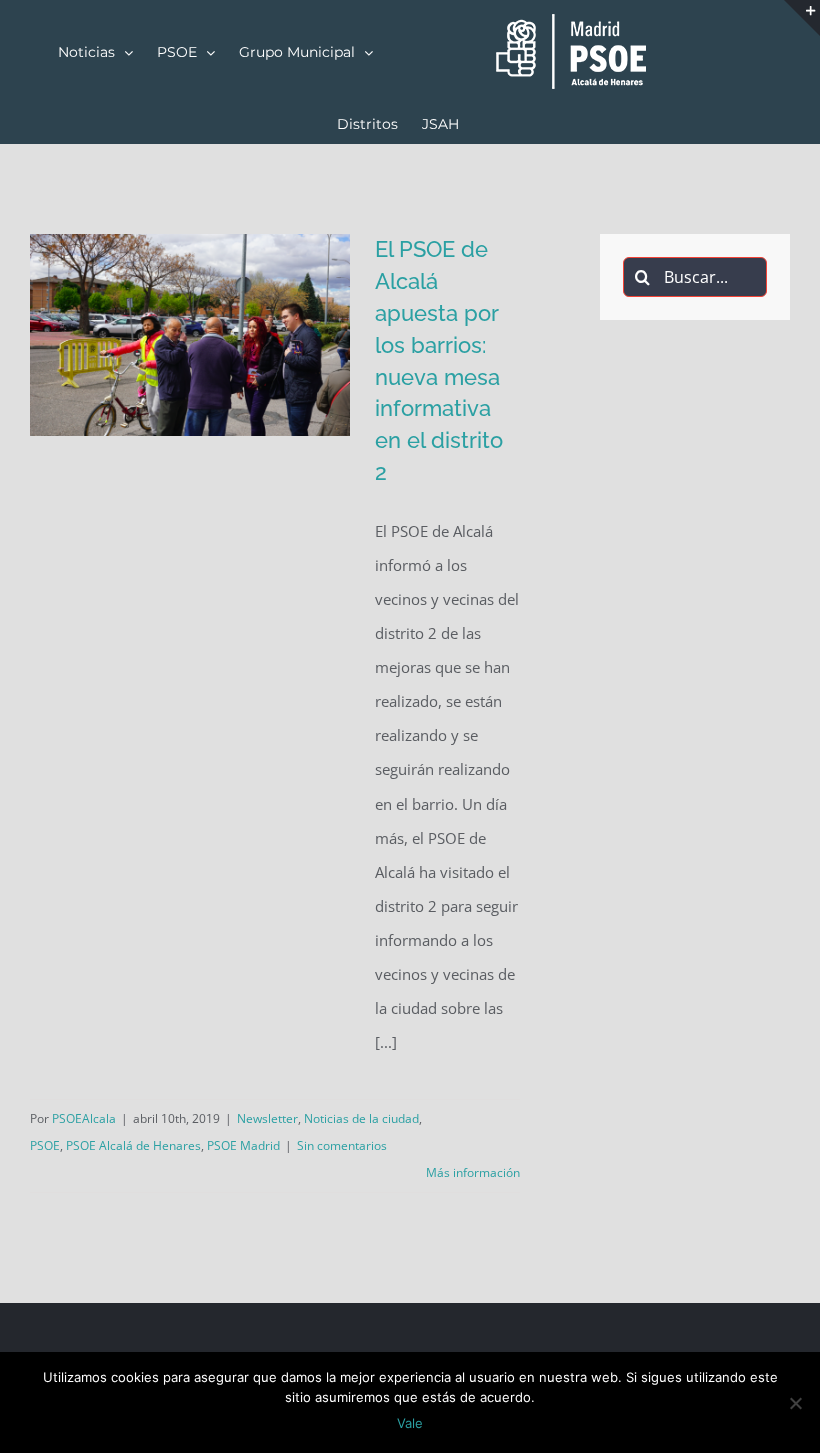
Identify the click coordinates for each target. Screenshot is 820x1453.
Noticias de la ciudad (361, 1118)
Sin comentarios (342, 1145)
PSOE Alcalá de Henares (133, 1145)
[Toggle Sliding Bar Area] (802, 18)
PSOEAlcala (84, 1118)
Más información (473, 1172)
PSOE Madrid (243, 1145)
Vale (410, 1423)
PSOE (45, 1145)
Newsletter (267, 1118)
